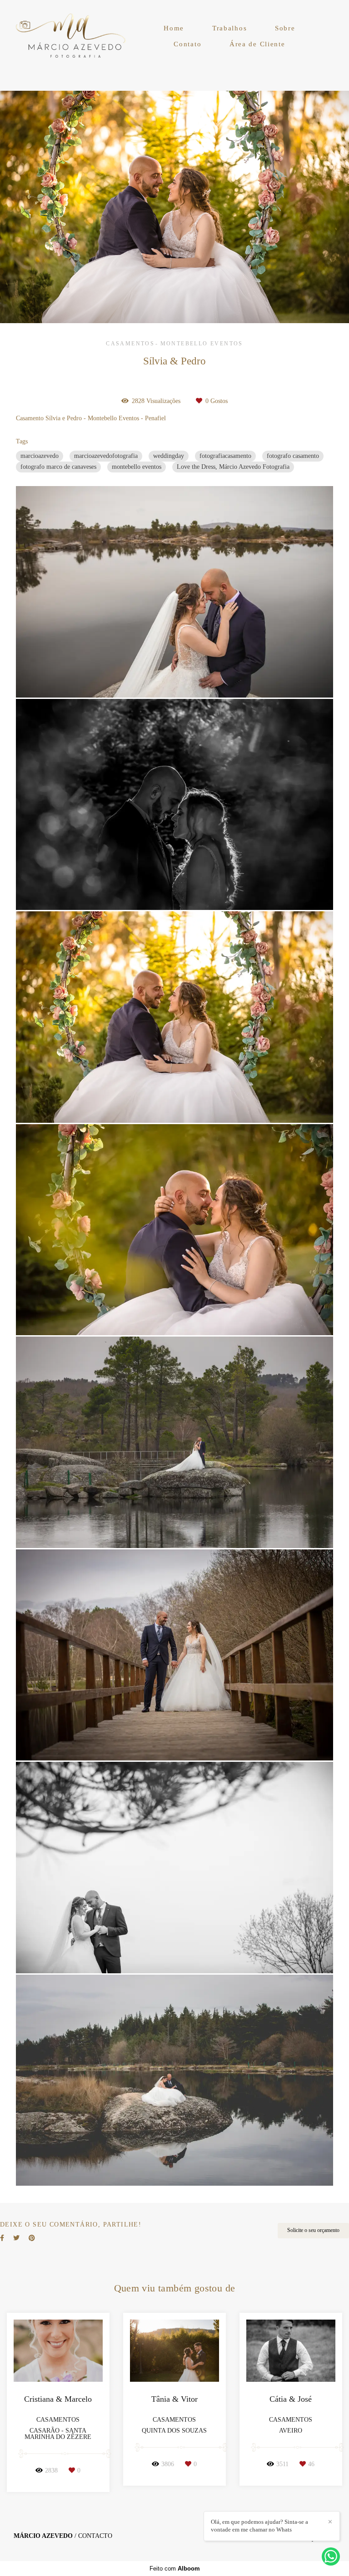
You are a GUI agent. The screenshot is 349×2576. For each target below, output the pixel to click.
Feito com (175, 2569)
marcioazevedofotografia (106, 456)
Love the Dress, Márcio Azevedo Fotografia (233, 467)
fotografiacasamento (225, 456)
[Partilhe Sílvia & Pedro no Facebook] (2, 2238)
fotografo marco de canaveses (58, 467)
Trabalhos (229, 28)
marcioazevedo (40, 456)
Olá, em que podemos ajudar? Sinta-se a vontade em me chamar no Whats (259, 2526)
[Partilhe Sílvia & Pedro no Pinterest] (32, 2238)
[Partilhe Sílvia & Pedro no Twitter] (16, 2238)
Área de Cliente (257, 44)
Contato (187, 44)
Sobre (285, 28)
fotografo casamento (293, 456)
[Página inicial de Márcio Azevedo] (71, 36)
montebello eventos (137, 467)
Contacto (95, 2536)
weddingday (169, 456)
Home (174, 28)
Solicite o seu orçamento (313, 2230)
